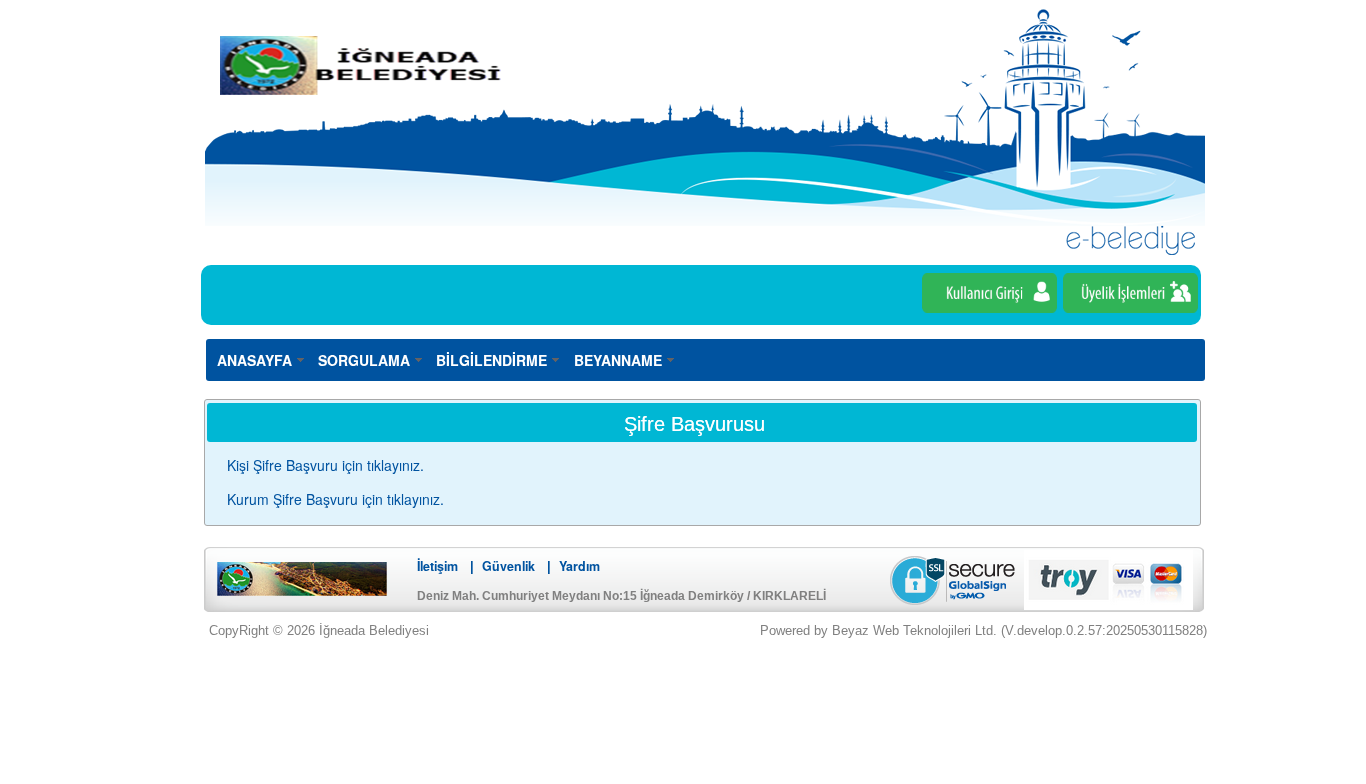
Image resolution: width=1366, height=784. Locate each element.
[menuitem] (261, 359)
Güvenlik (508, 566)
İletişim (437, 566)
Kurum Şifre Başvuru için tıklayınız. (335, 499)
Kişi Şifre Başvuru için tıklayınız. (325, 465)
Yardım (579, 566)
